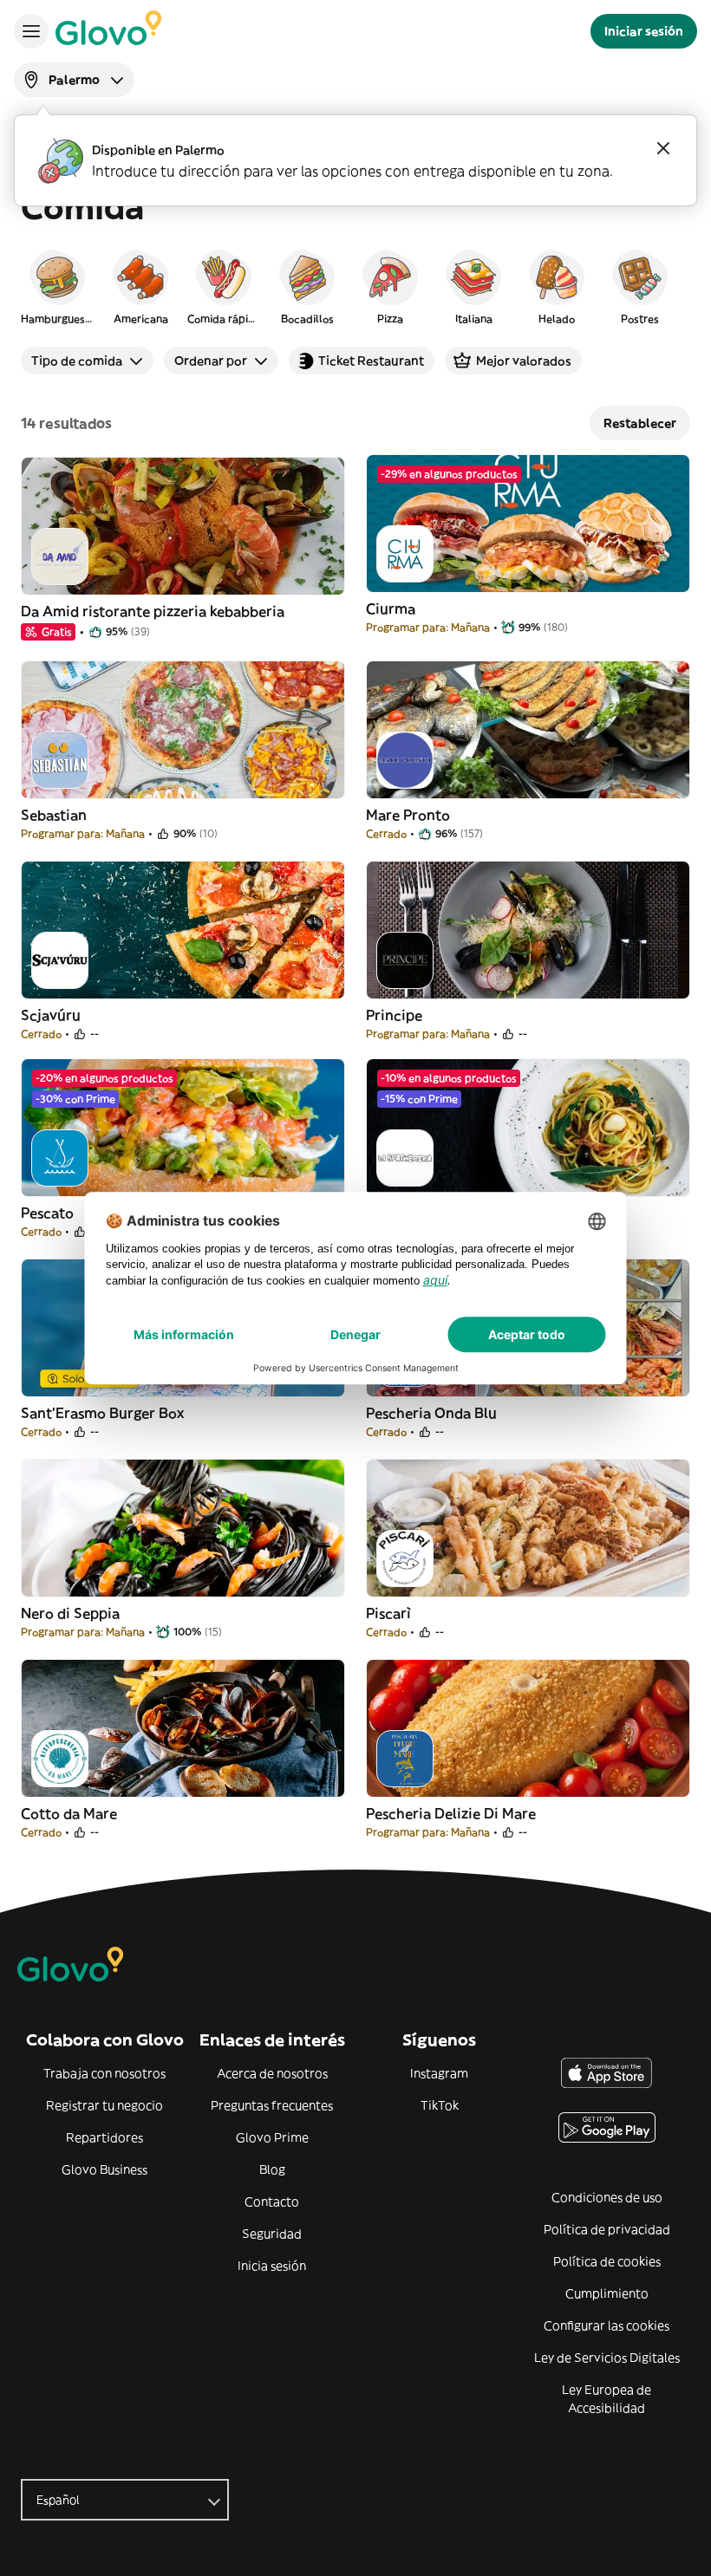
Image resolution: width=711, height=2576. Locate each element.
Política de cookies (607, 2261)
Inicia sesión (272, 2266)
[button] (57, 286)
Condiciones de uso (607, 2197)
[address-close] (663, 148)
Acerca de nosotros (272, 2073)
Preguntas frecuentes (272, 2105)
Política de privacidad (607, 2229)
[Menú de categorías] (31, 31)
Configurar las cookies (607, 2326)
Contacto (272, 2202)
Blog (272, 2169)
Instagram (439, 2073)
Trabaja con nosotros (104, 2073)
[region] (355, 286)
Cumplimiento (607, 2293)
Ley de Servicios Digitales (607, 2358)
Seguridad (272, 2234)
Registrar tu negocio (104, 2105)
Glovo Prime (272, 2137)
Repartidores (104, 2137)
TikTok (440, 2105)
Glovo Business (104, 2169)
